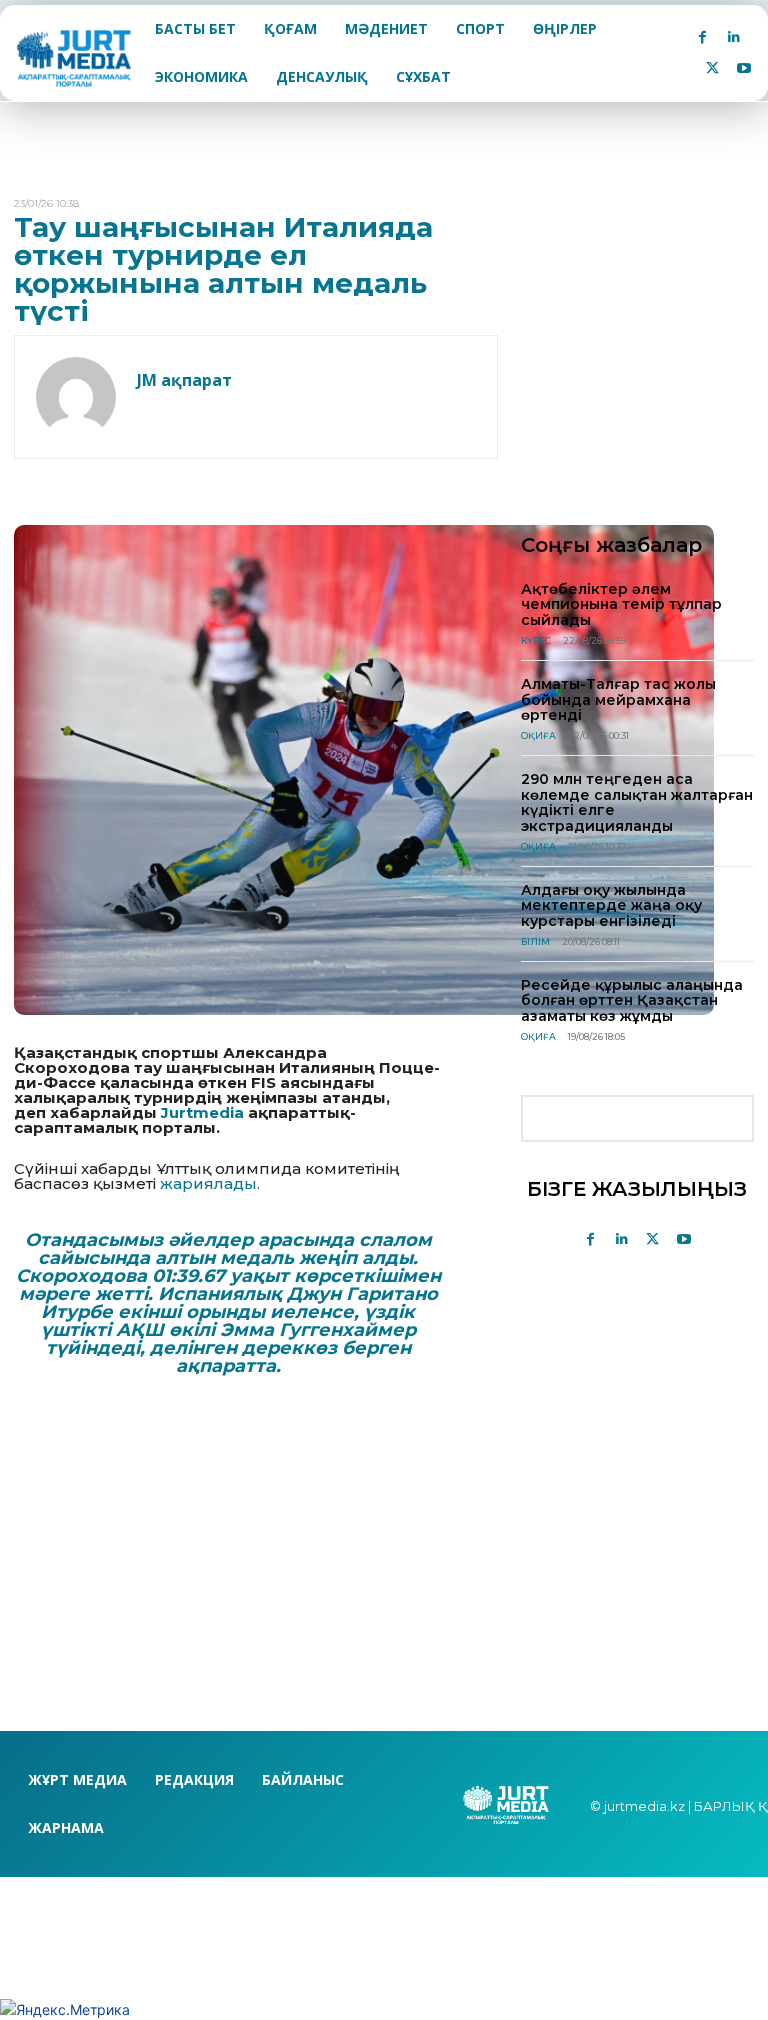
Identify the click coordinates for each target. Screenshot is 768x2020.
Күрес (536, 640)
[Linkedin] (733, 37)
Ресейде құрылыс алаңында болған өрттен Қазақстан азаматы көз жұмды (632, 1000)
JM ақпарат (184, 380)
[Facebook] (702, 37)
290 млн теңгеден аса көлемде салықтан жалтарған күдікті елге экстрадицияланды (637, 802)
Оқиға (538, 735)
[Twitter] (712, 68)
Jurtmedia (202, 1112)
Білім (535, 941)
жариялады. (210, 1183)
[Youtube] (743, 68)
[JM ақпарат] (76, 397)
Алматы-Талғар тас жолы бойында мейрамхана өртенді (618, 699)
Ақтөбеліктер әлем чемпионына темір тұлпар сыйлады (621, 604)
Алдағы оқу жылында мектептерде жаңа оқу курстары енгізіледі (611, 905)
